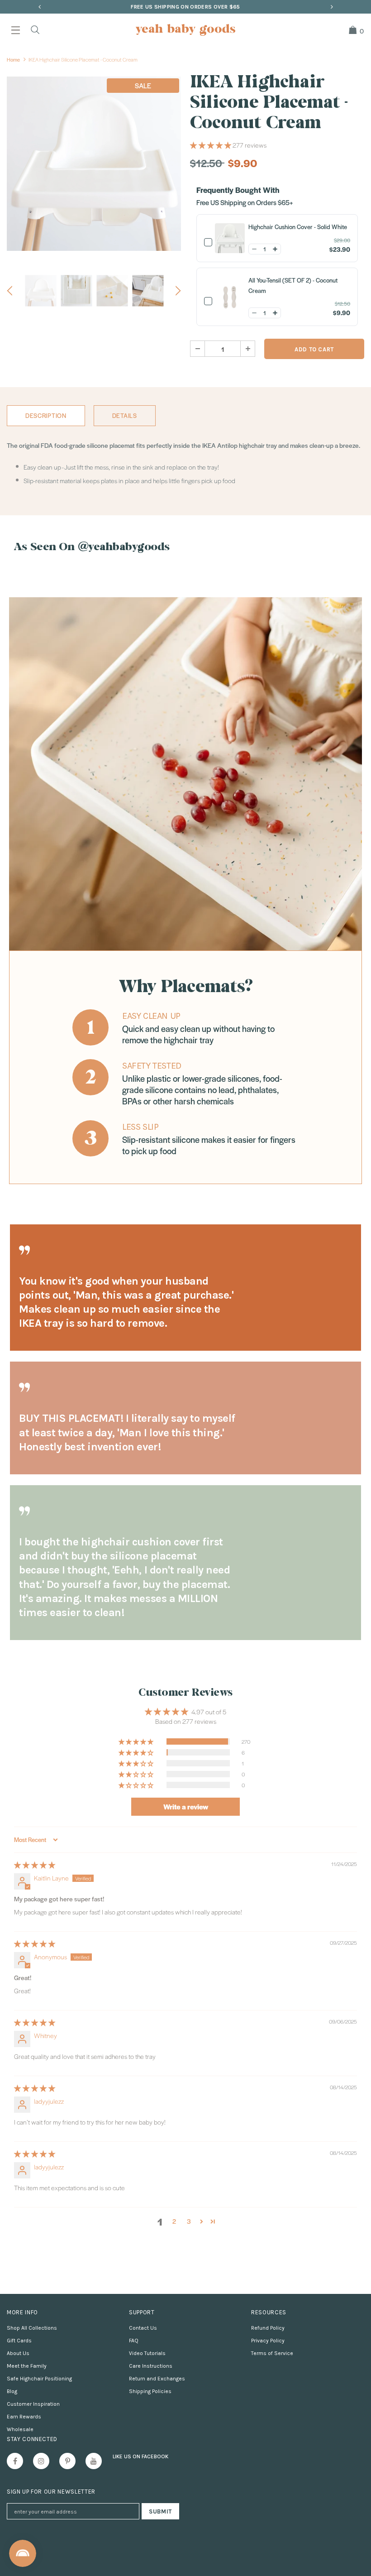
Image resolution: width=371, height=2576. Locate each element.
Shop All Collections (32, 2328)
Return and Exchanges (157, 2379)
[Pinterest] (67, 2461)
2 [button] (174, 2221)
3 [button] (189, 2221)
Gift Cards (19, 2341)
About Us (18, 2353)
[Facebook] (15, 2461)
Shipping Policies (150, 2391)
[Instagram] (41, 2461)
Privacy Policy (268, 2341)
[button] (211, 145)
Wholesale (20, 2429)
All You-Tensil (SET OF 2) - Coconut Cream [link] (293, 285)
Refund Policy (268, 2328)
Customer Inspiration (33, 2404)
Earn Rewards (24, 2417)
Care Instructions (151, 2366)
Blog (12, 2391)
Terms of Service (272, 2353)
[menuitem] (353, 30)
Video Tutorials (147, 2353)
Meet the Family (27, 2366)
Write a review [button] (186, 1806)
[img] (35, 1865)
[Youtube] (94, 2461)
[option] (185, 7)
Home (13, 59)
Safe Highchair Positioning (39, 2379)
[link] (226, 238)
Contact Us (143, 2328)
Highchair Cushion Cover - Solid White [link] (298, 227)
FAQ (134, 2341)
